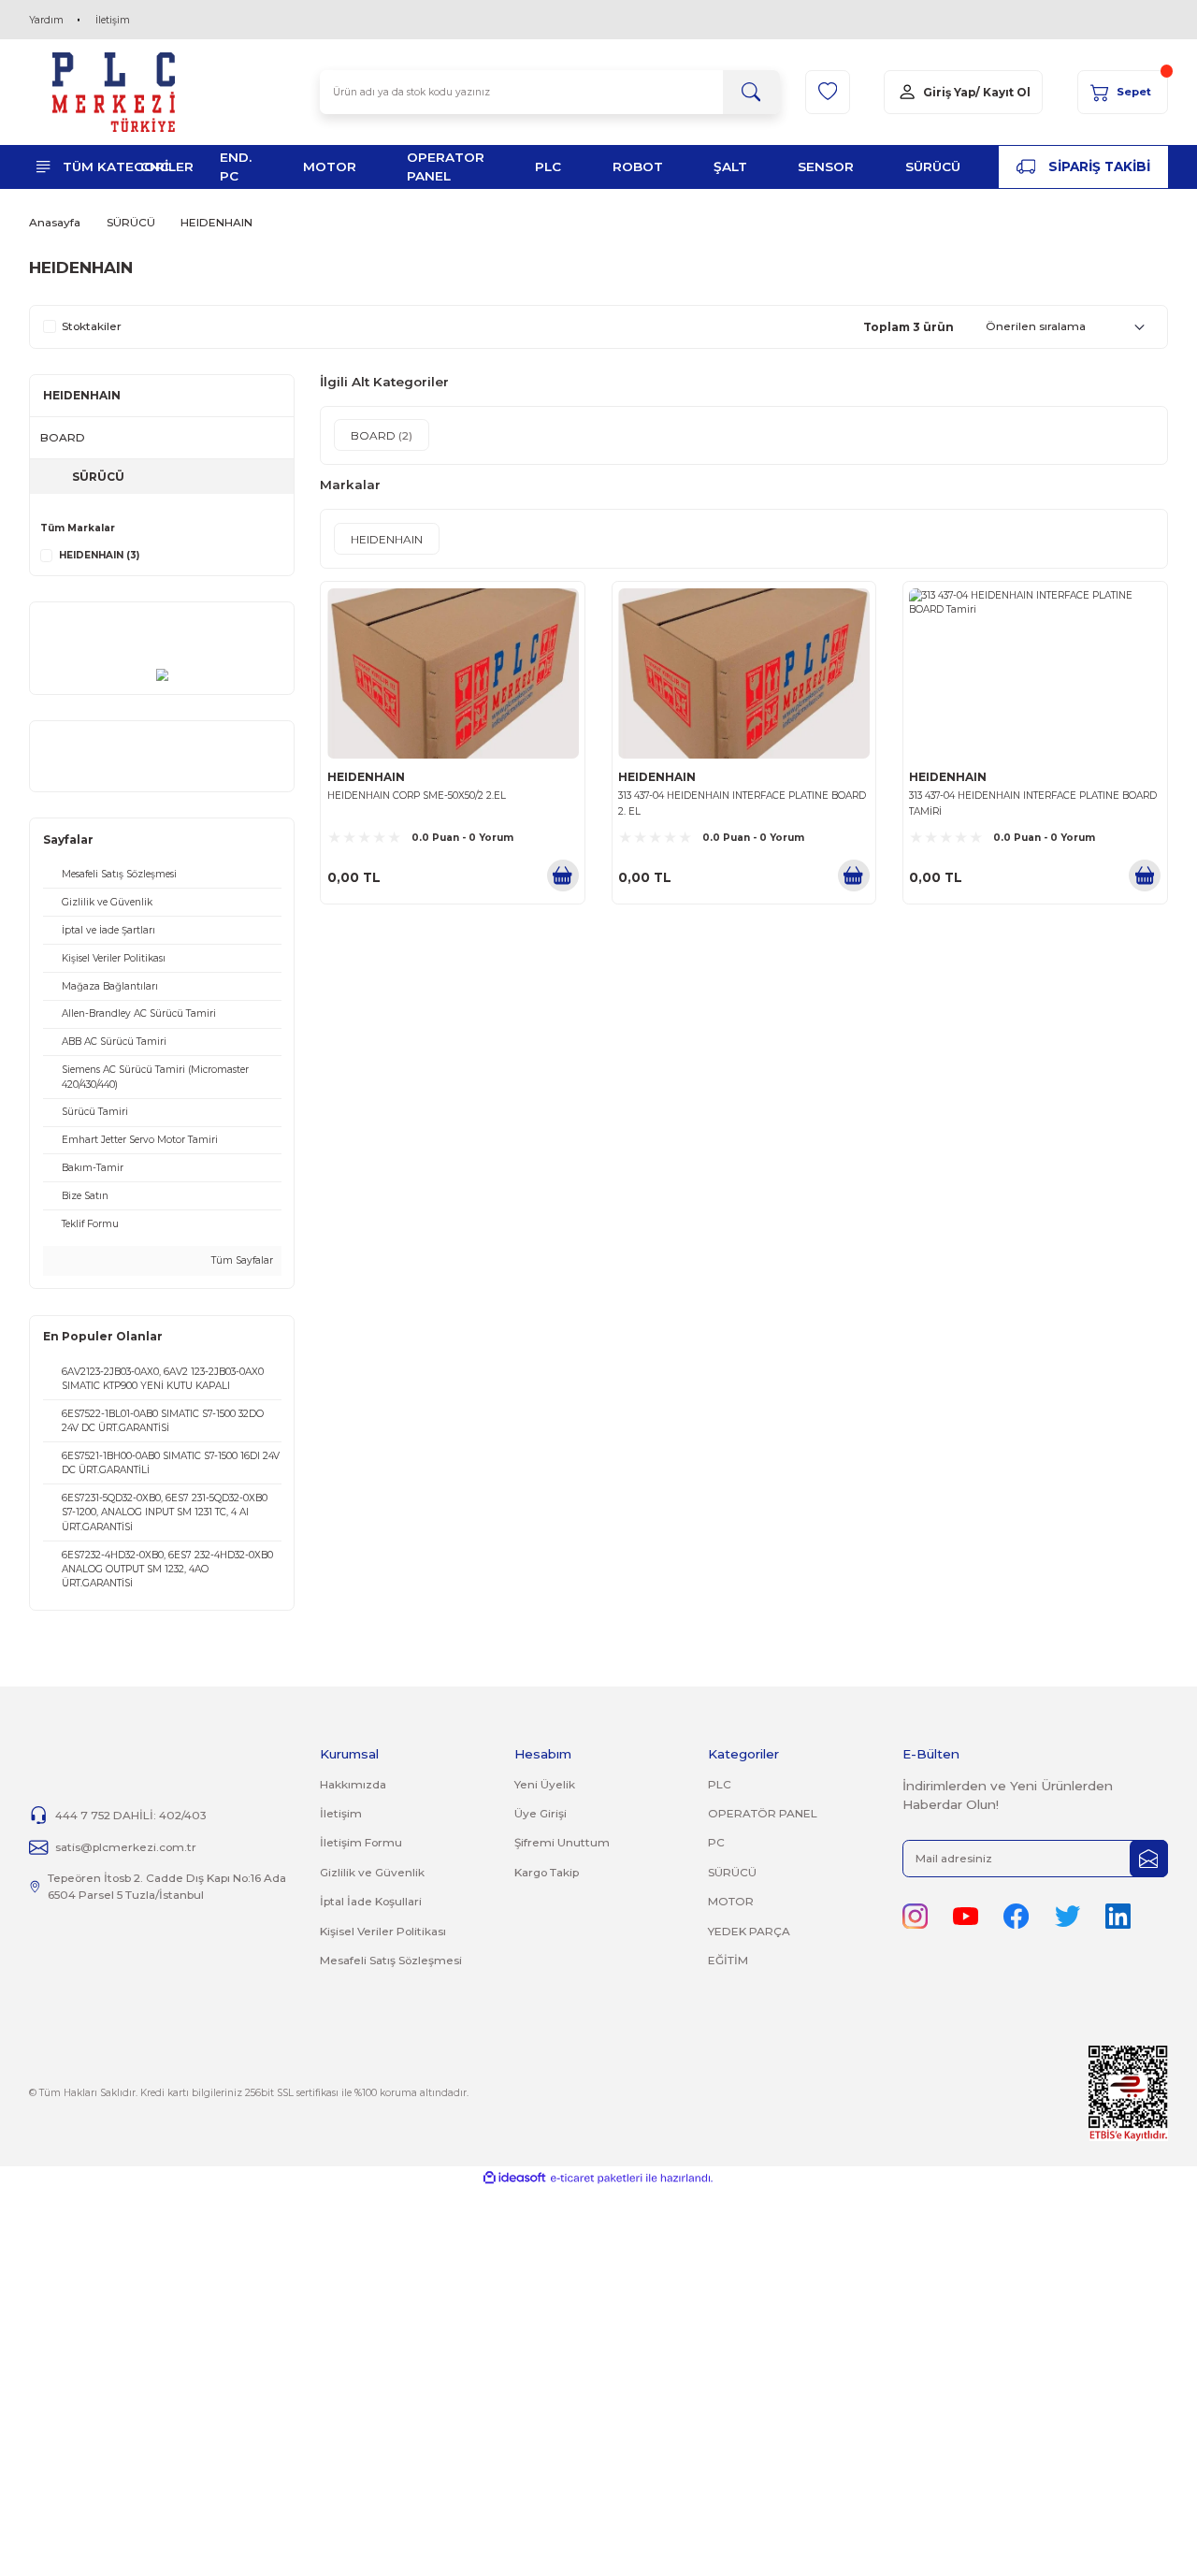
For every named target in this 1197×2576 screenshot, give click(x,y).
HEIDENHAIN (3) (99, 555)
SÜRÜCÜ (732, 1872)
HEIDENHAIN (216, 222)
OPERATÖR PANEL (763, 1813)
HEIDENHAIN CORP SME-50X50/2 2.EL (417, 796)
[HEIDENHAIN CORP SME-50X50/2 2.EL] (453, 673)
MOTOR (731, 1901)
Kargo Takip (547, 1872)
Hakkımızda (353, 1784)
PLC (720, 1784)
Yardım (46, 20)
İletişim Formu (361, 1842)
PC (716, 1842)
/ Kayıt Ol (1003, 92)
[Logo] (114, 92)
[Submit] (1149, 1859)
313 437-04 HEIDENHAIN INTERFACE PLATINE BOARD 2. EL (742, 803)
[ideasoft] (514, 2178)
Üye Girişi (541, 1813)
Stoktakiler (92, 326)
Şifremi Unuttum (562, 1842)
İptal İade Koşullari (371, 1901)
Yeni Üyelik (545, 1784)
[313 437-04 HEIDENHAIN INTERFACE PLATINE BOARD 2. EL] (743, 673)
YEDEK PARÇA (749, 1931)
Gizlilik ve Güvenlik (372, 1872)
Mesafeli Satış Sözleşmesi (391, 1960)
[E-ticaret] (596, 2178)
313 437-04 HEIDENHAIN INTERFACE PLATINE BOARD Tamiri (1033, 803)
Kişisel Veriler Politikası (383, 1931)
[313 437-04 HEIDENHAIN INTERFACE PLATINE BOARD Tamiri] (1034, 673)
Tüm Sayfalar (241, 1260)
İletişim (113, 20)
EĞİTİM (728, 1960)
